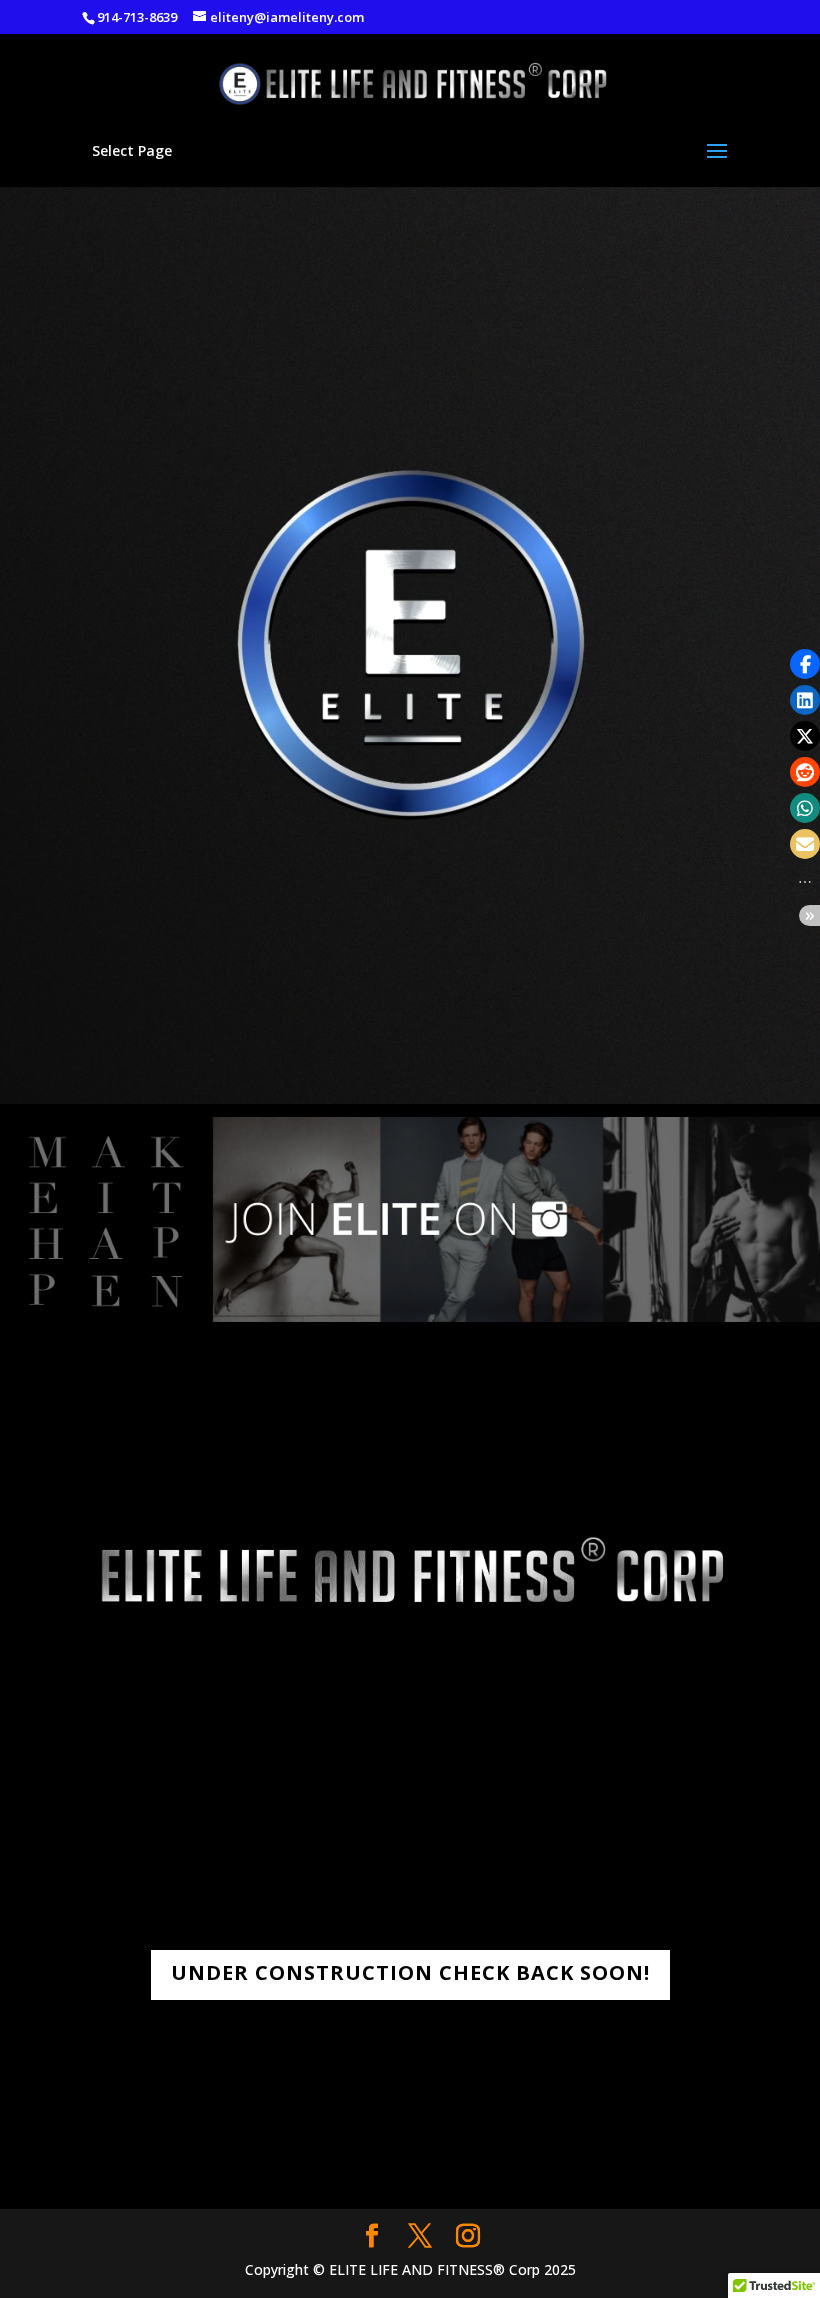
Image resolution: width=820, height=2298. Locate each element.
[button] (805, 664)
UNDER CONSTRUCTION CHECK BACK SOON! (410, 1972)
